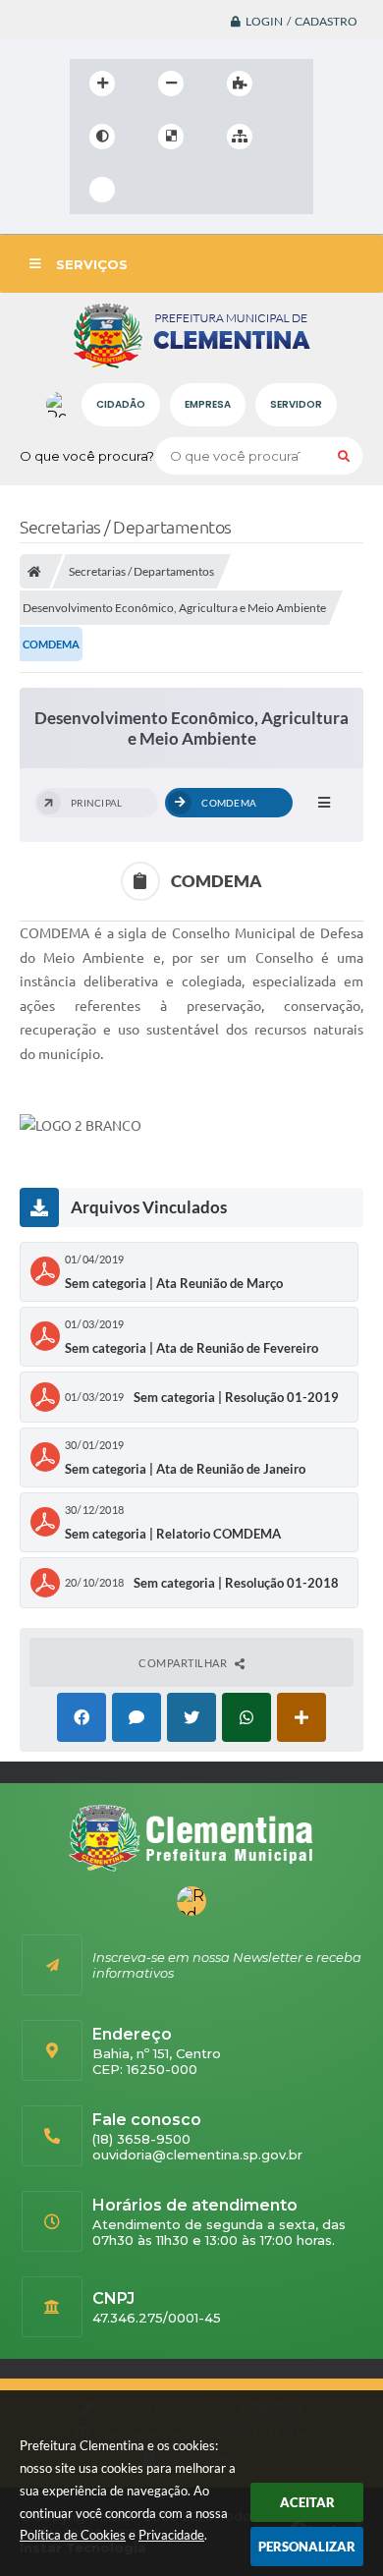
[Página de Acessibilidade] (102, 190)
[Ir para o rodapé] (288, 190)
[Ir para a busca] (245, 190)
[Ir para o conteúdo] (158, 190)
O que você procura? (87, 456)
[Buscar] (344, 456)
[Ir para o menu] (201, 190)
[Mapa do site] (240, 137)
